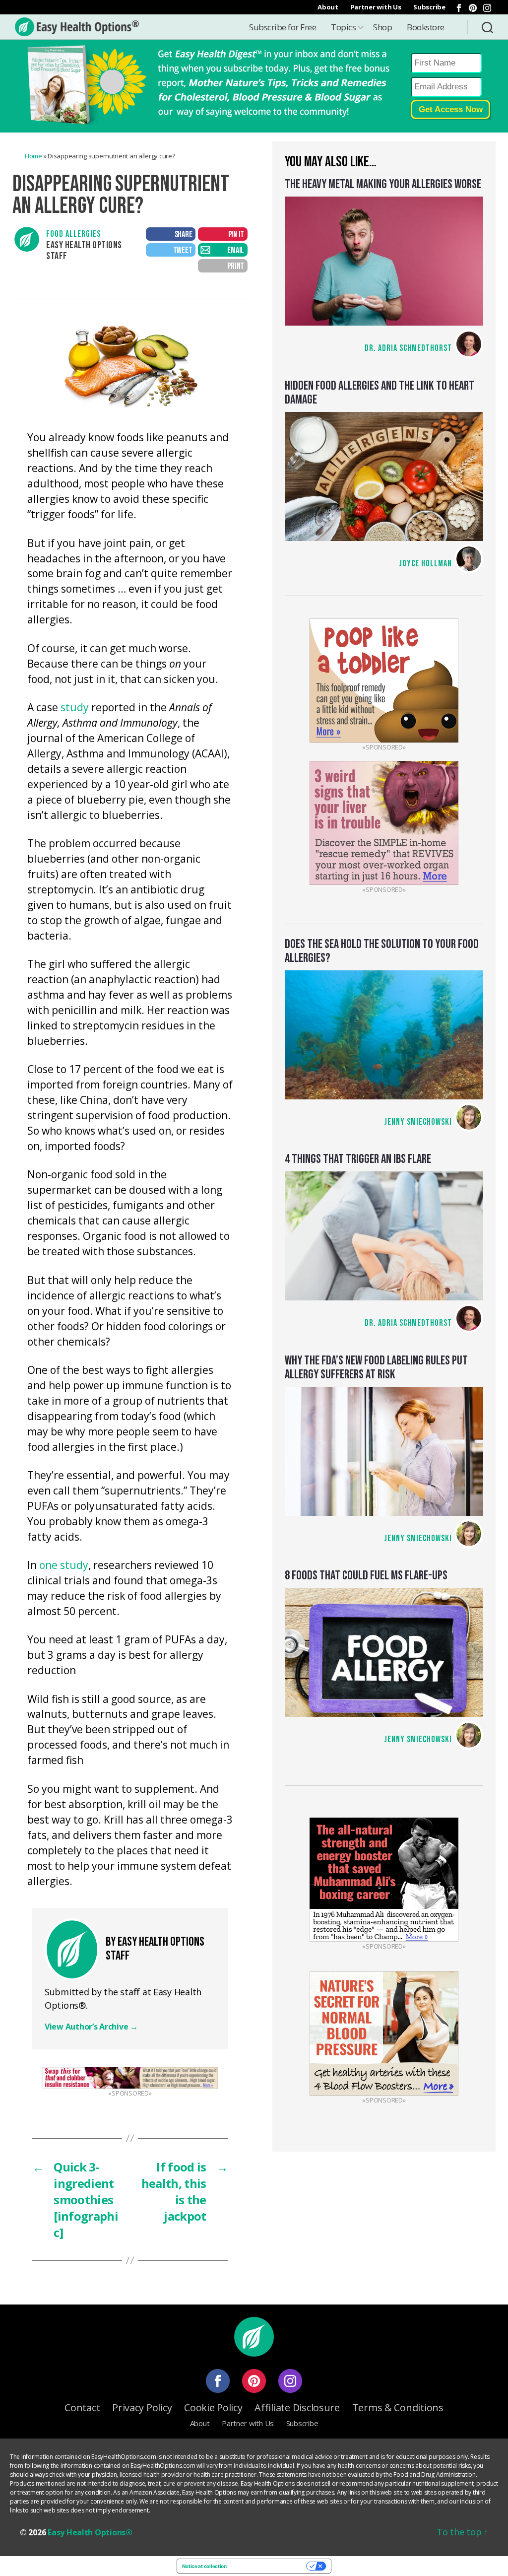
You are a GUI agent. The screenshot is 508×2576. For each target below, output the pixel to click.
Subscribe (429, 7)
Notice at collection (204, 2566)
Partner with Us (376, 7)
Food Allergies (73, 234)
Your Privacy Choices (270, 2566)
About (328, 7)
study (75, 708)
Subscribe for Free (283, 27)
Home (33, 156)
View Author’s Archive (91, 2027)
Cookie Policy (213, 2407)
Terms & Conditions (398, 2407)
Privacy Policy (142, 2407)
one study (64, 1566)
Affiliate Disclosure (297, 2407)
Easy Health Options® (90, 2532)
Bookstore (426, 27)
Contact (82, 2407)
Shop (382, 27)
